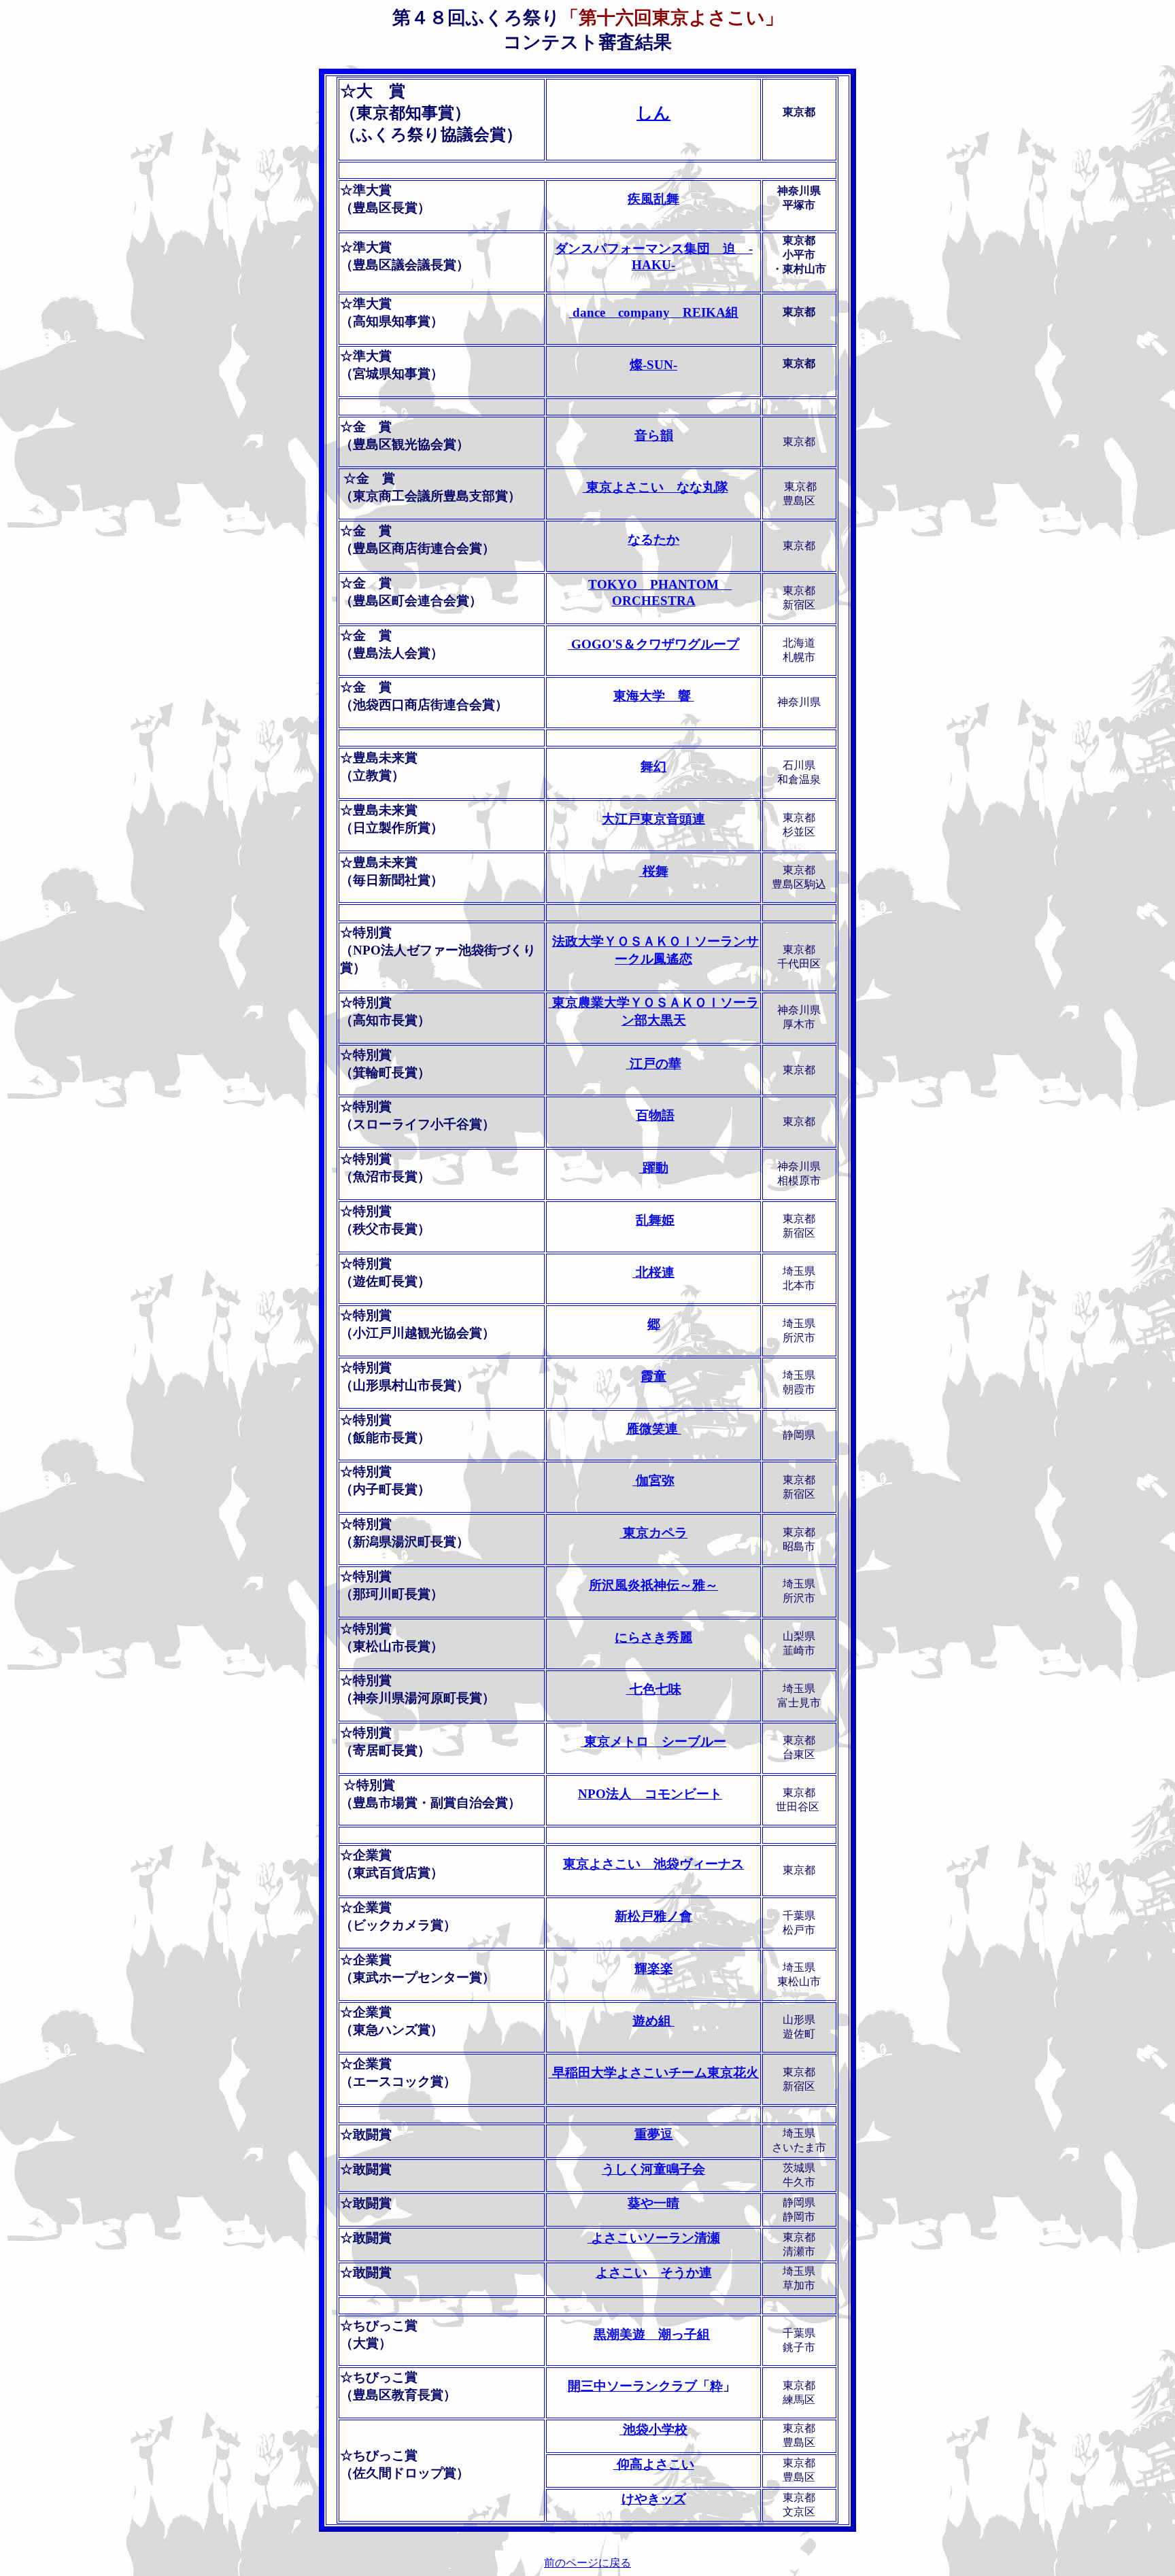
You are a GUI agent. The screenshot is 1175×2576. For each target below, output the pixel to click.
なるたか (653, 539)
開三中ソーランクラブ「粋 (645, 2386)
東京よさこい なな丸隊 (655, 487)
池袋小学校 (653, 2429)
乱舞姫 (655, 1220)
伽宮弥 (653, 1480)
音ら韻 (654, 435)
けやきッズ (654, 2499)
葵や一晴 (653, 2203)
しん (653, 113)
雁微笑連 (654, 1429)
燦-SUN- (653, 365)
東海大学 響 (654, 696)
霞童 (653, 1376)
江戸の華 (654, 1064)
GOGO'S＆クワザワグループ (653, 644)
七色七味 (654, 1689)
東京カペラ (653, 1533)
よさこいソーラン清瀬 (654, 2238)
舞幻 (653, 767)
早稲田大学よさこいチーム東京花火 (654, 2073)
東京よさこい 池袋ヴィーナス (653, 1864)
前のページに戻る (587, 2563)
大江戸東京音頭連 (653, 819)
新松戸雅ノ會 (653, 1916)
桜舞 (654, 871)
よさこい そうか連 (654, 2272)
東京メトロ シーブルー (653, 1741)
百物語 (655, 1115)
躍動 (654, 1168)
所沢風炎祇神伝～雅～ (653, 1585)
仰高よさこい (654, 2464)
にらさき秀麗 (653, 1637)
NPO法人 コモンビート (650, 1794)
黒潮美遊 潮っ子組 (652, 2334)
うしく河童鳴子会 (653, 2169)
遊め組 (653, 2021)
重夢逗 (654, 2134)
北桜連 (653, 1272)
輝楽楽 (654, 1969)
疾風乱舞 (653, 199)
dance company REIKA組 (654, 312)
